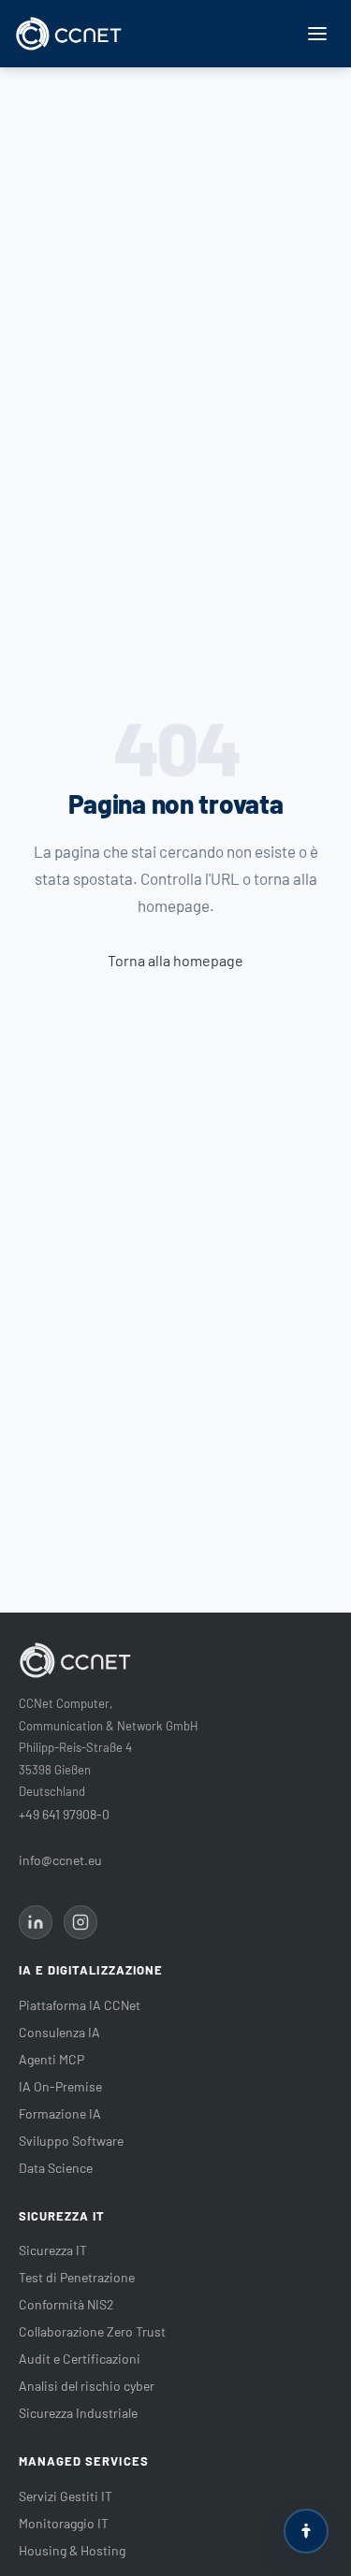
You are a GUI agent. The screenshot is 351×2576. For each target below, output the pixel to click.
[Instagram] (80, 1922)
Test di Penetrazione (77, 2277)
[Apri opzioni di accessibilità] (306, 2531)
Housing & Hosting (72, 2550)
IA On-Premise (60, 2086)
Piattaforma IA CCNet (80, 2005)
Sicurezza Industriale (78, 2413)
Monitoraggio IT (64, 2523)
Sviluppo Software (71, 2141)
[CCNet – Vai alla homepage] (69, 34)
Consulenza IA (59, 2032)
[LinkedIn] (36, 1922)
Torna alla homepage (175, 960)
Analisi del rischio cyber (87, 2386)
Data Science (56, 2168)
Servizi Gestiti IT (66, 2496)
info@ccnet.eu (60, 1860)
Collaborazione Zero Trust (92, 2331)
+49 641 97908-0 (64, 1814)
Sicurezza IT (53, 2250)
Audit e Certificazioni (80, 2359)
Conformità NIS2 (66, 2304)
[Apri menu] (317, 34)
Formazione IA (60, 2113)
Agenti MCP (51, 2059)
